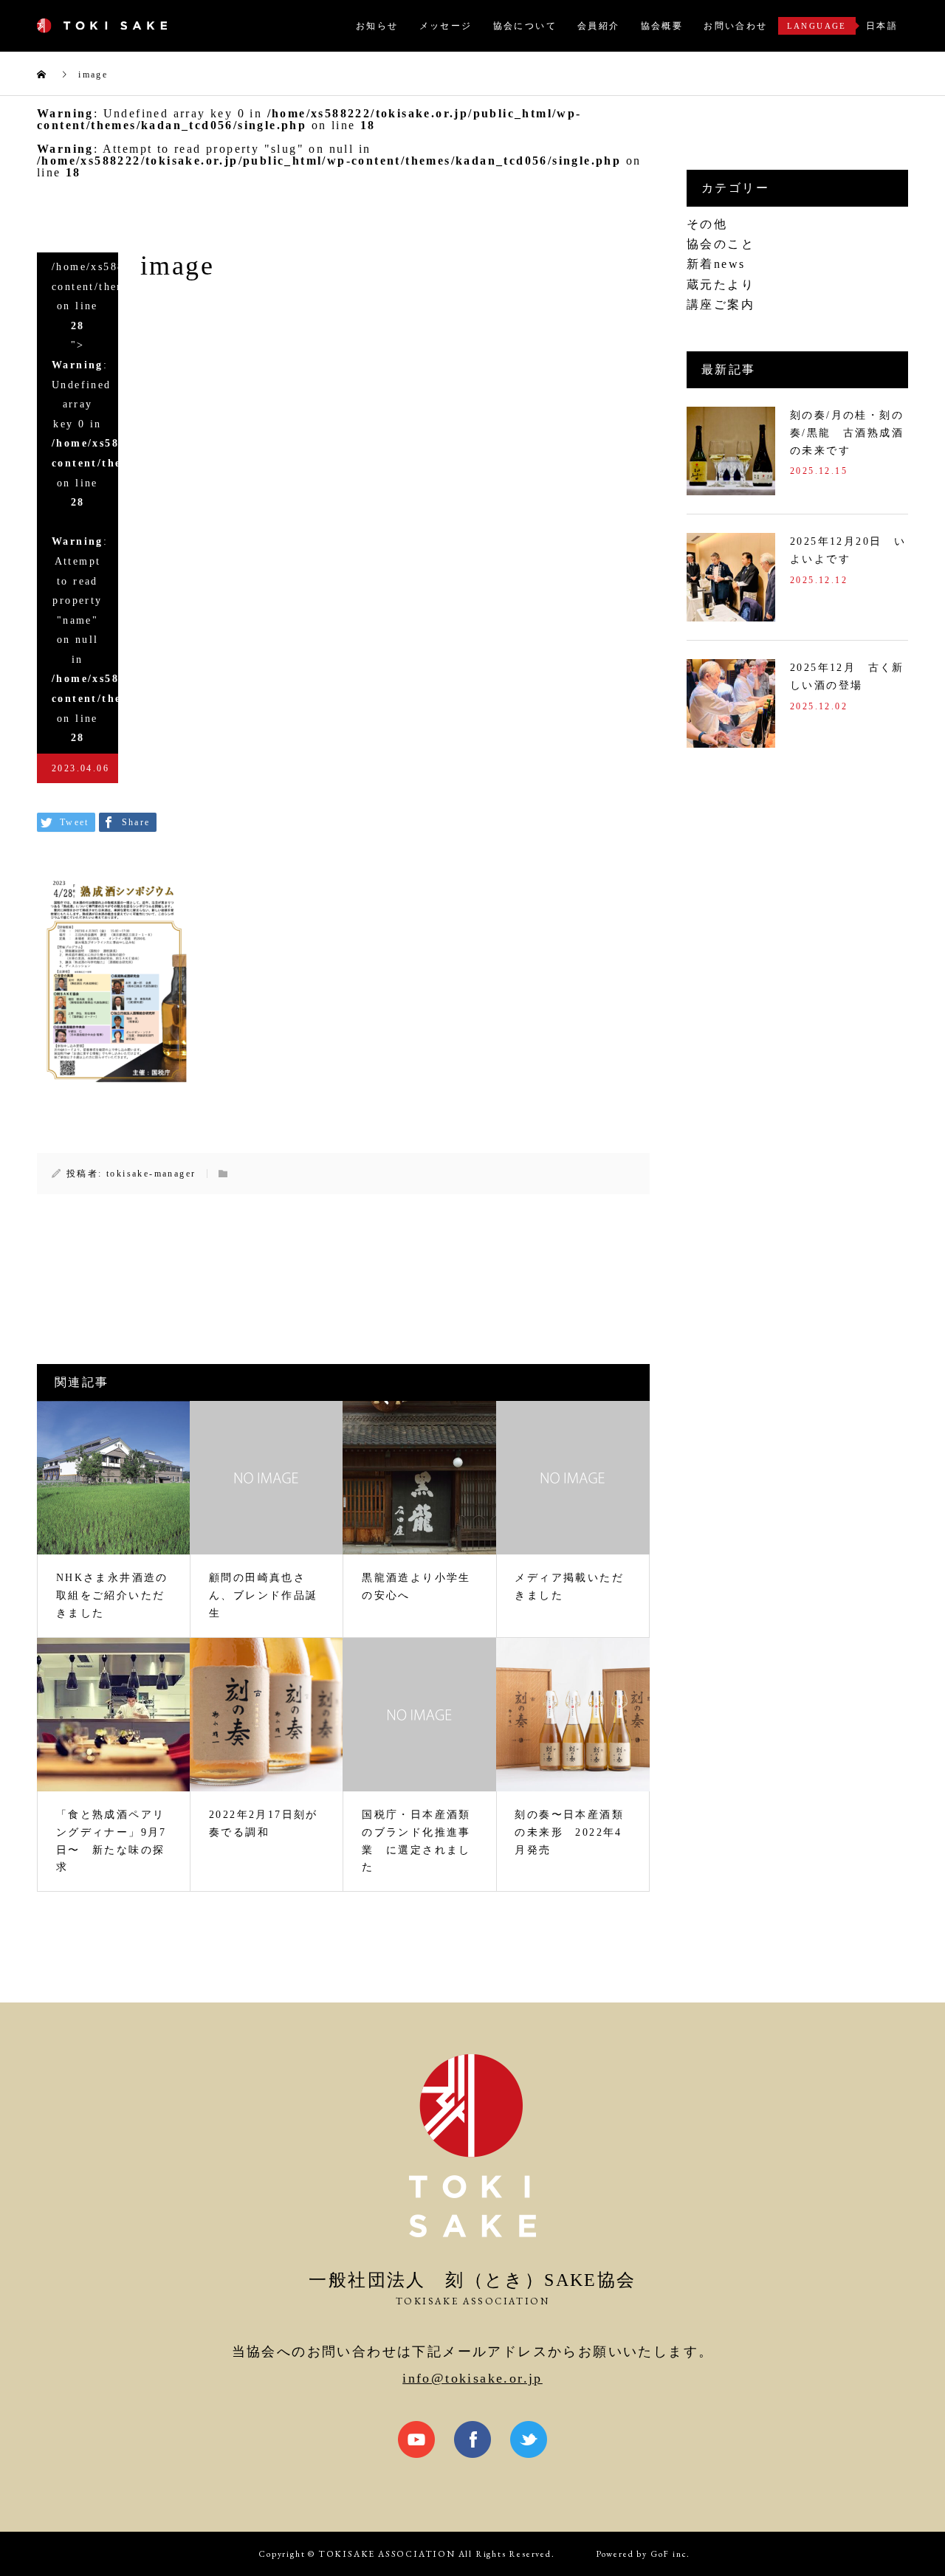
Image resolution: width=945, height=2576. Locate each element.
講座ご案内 (721, 304)
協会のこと (721, 244)
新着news (716, 264)
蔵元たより (721, 285)
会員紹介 (599, 26)
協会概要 (662, 26)
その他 (707, 224)
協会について (525, 26)
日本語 (882, 26)
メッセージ (446, 26)
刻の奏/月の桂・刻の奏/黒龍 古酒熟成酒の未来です (847, 433)
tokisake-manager (151, 1174)
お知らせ (377, 26)
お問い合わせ (735, 26)
